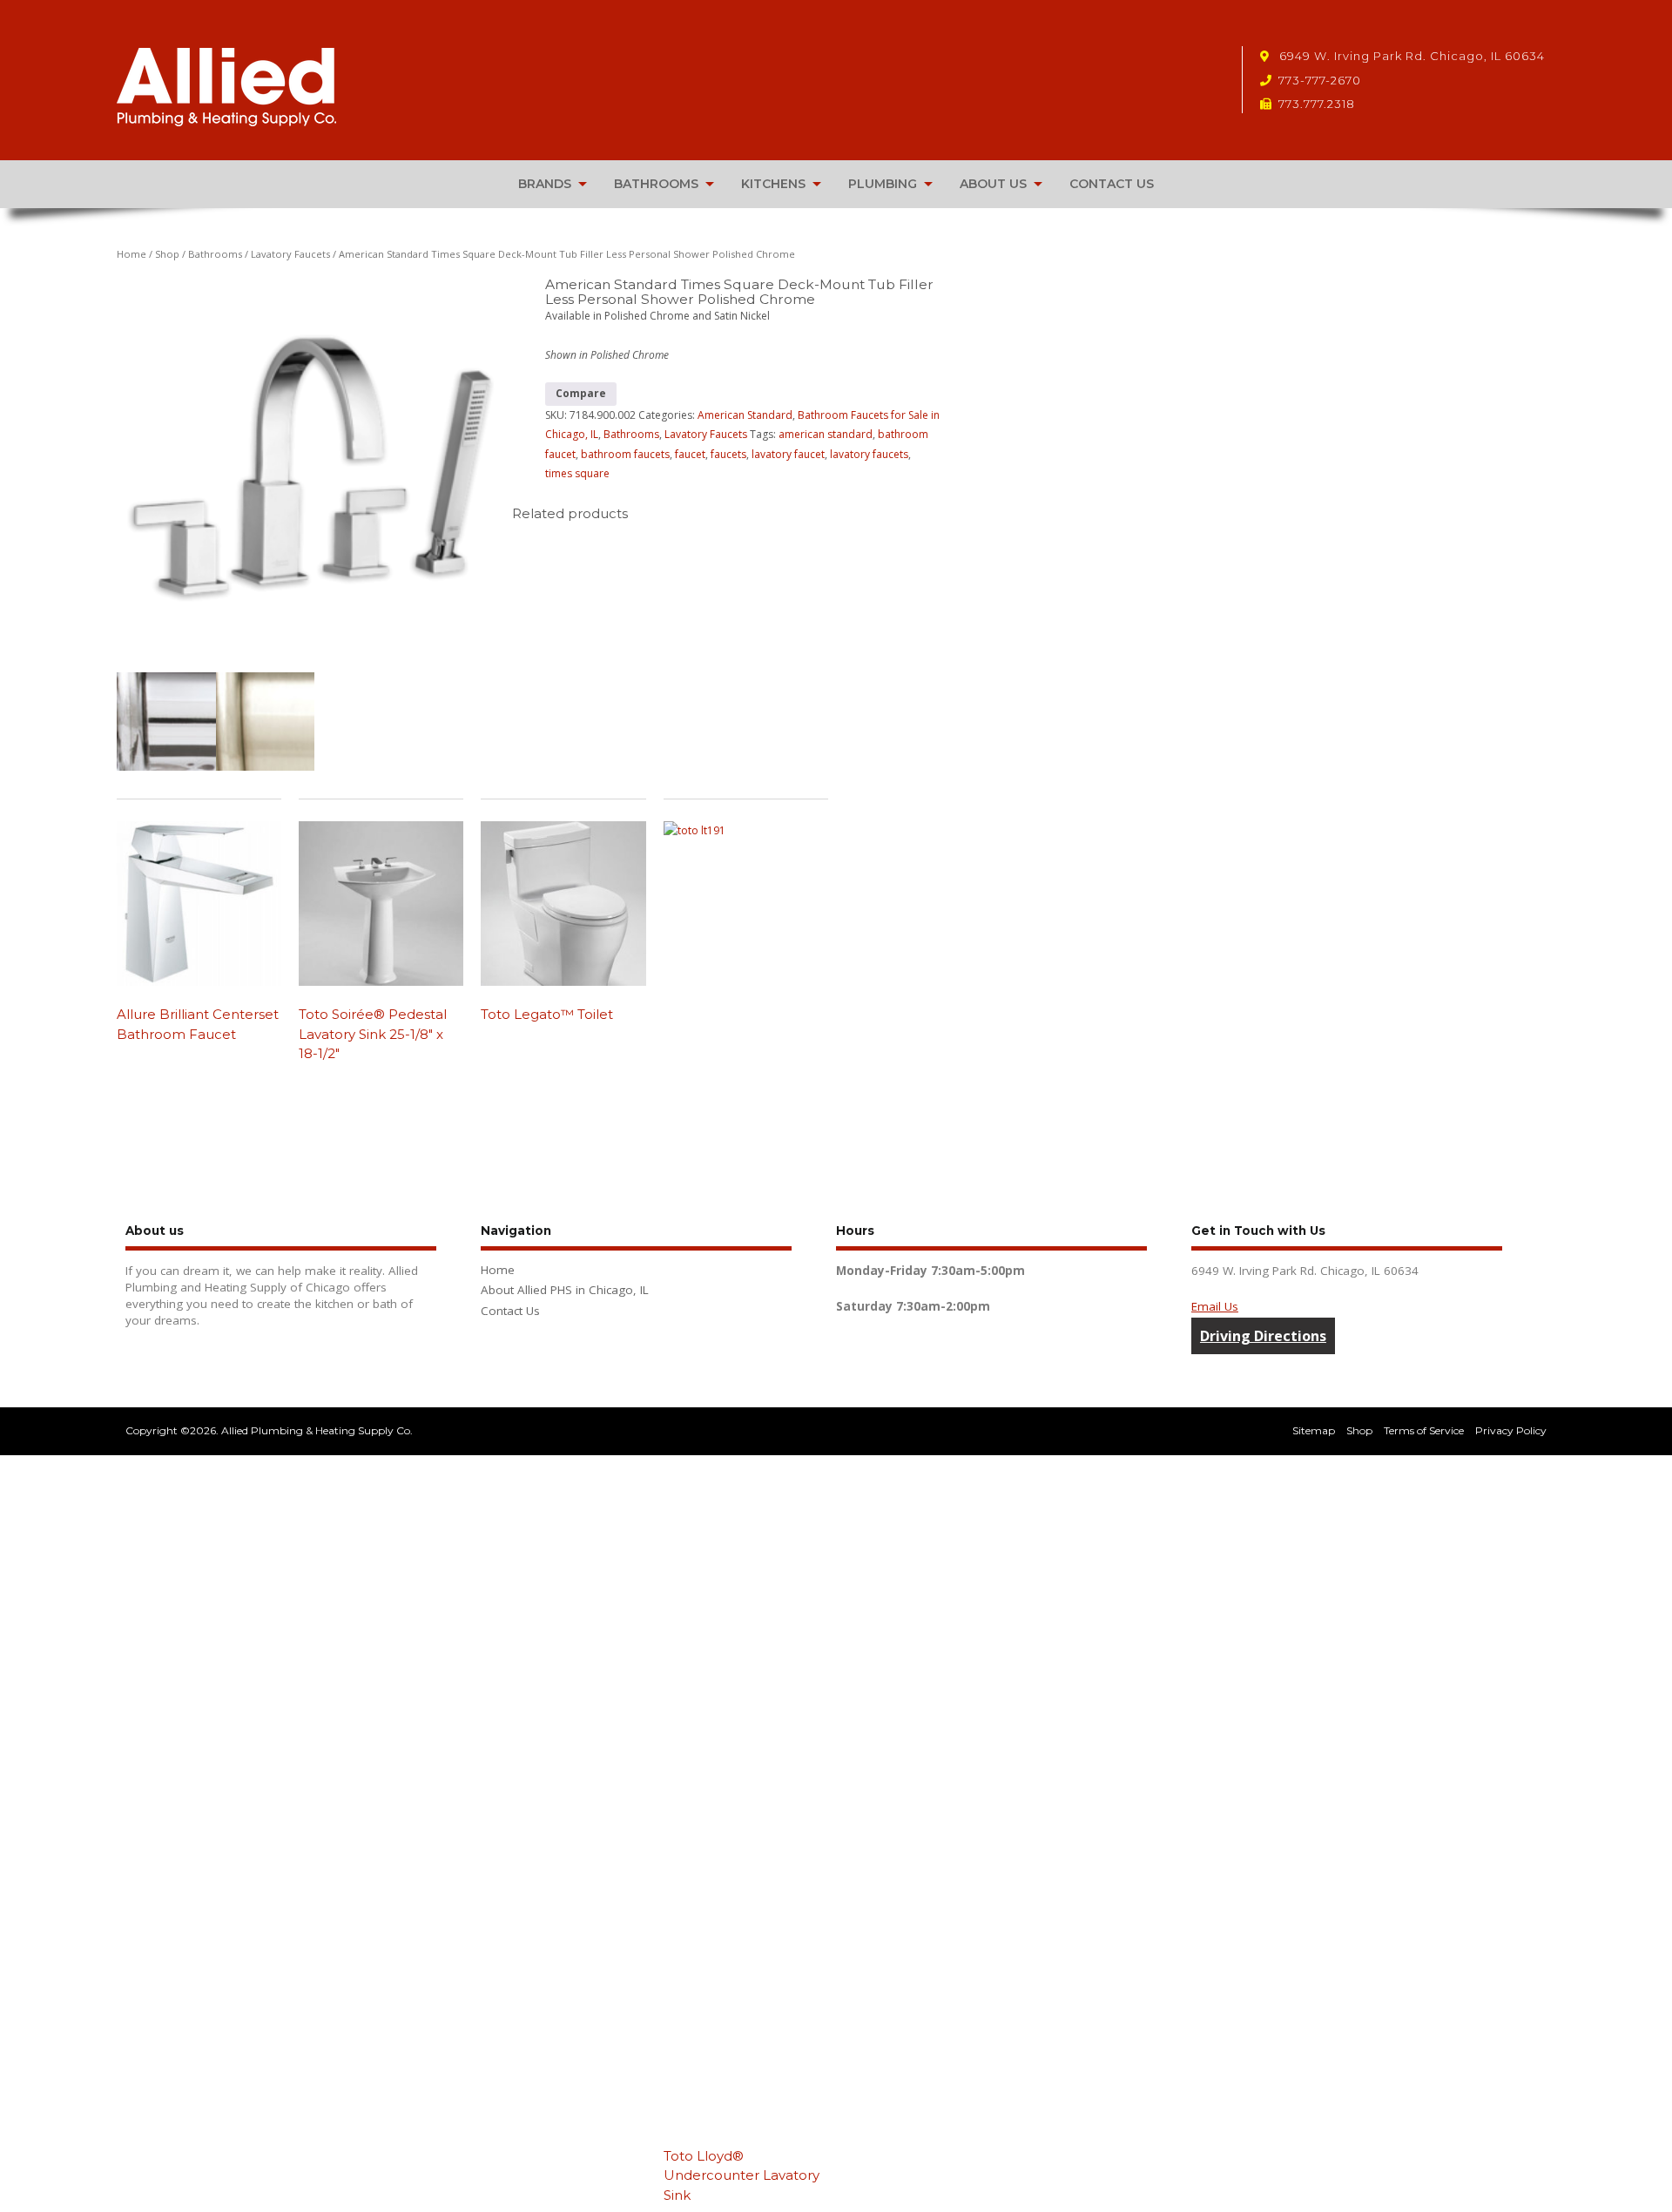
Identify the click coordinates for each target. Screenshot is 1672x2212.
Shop (167, 254)
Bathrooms (215, 254)
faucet (690, 454)
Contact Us (510, 1311)
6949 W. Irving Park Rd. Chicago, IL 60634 (1410, 56)
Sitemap (1314, 1430)
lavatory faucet (788, 454)
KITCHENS (773, 184)
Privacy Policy (1511, 1430)
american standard (826, 434)
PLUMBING (883, 184)
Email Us (1215, 1306)
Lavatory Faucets (290, 254)
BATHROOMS (656, 184)
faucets (728, 454)
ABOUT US (993, 184)
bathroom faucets (625, 454)
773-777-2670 (1320, 80)
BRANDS (545, 184)
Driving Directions (1263, 1336)
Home (131, 254)
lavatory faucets (869, 454)
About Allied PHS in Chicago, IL (565, 1290)
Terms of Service (1424, 1430)
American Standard (745, 415)
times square (577, 473)
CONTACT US (1112, 184)
